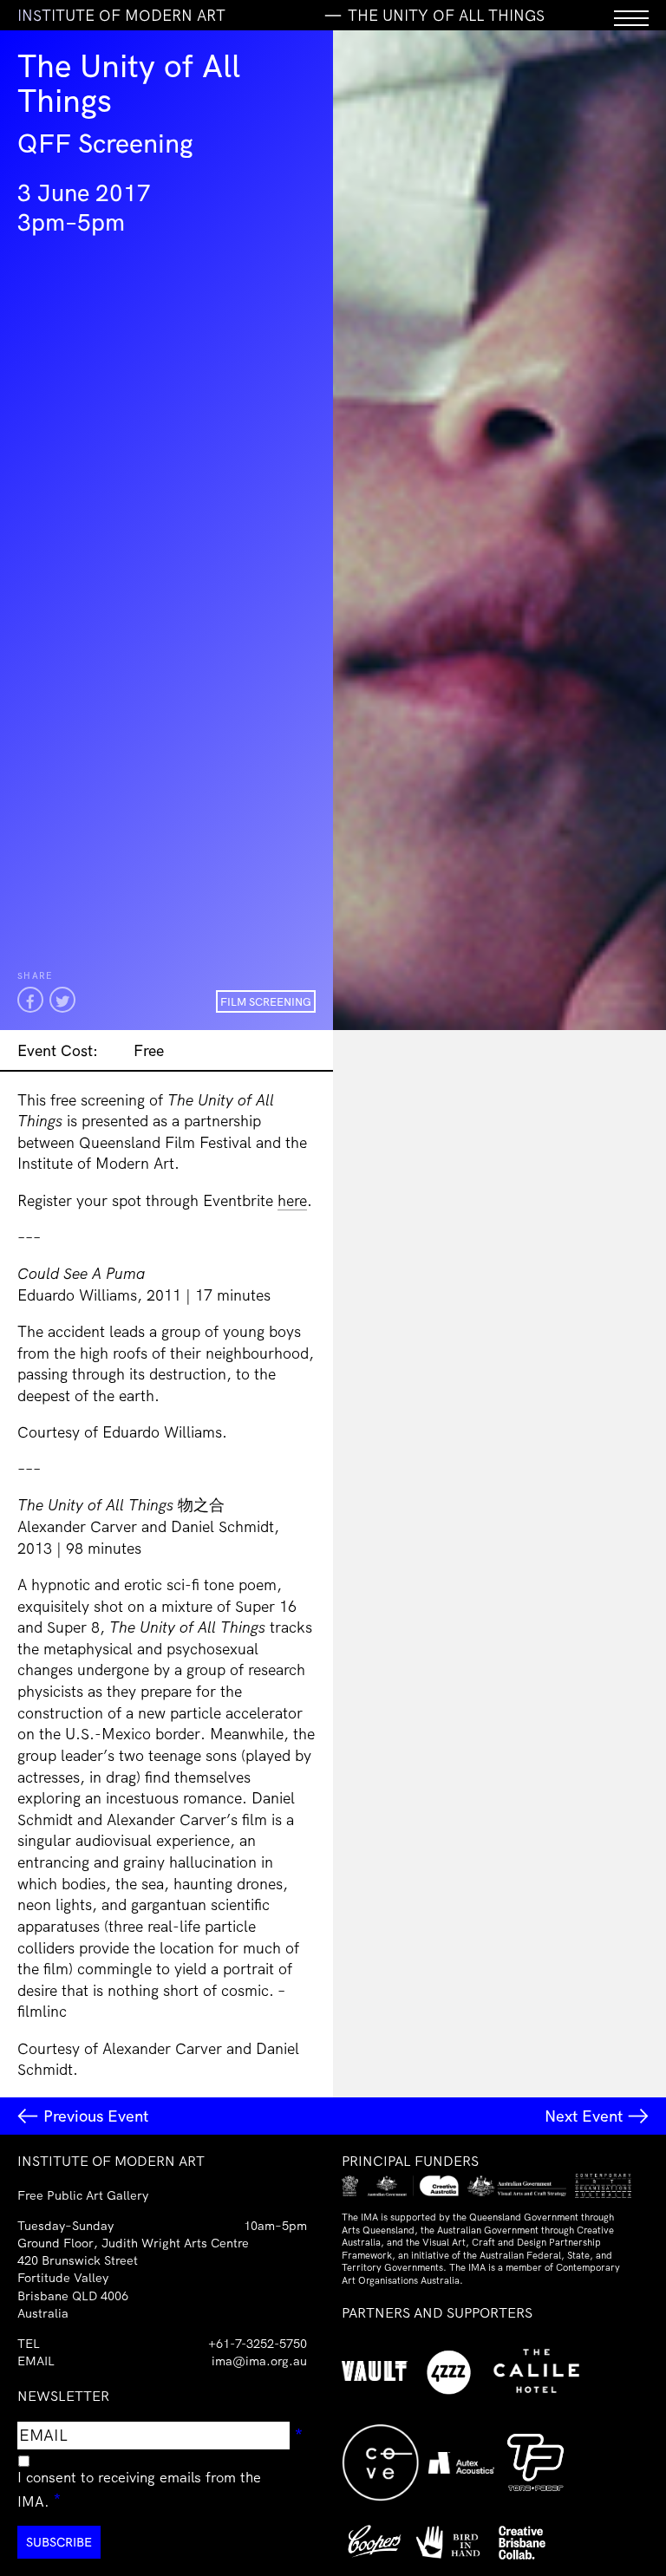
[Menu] (631, 15)
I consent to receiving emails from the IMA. (139, 2489)
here (292, 1200)
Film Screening (266, 1001)
